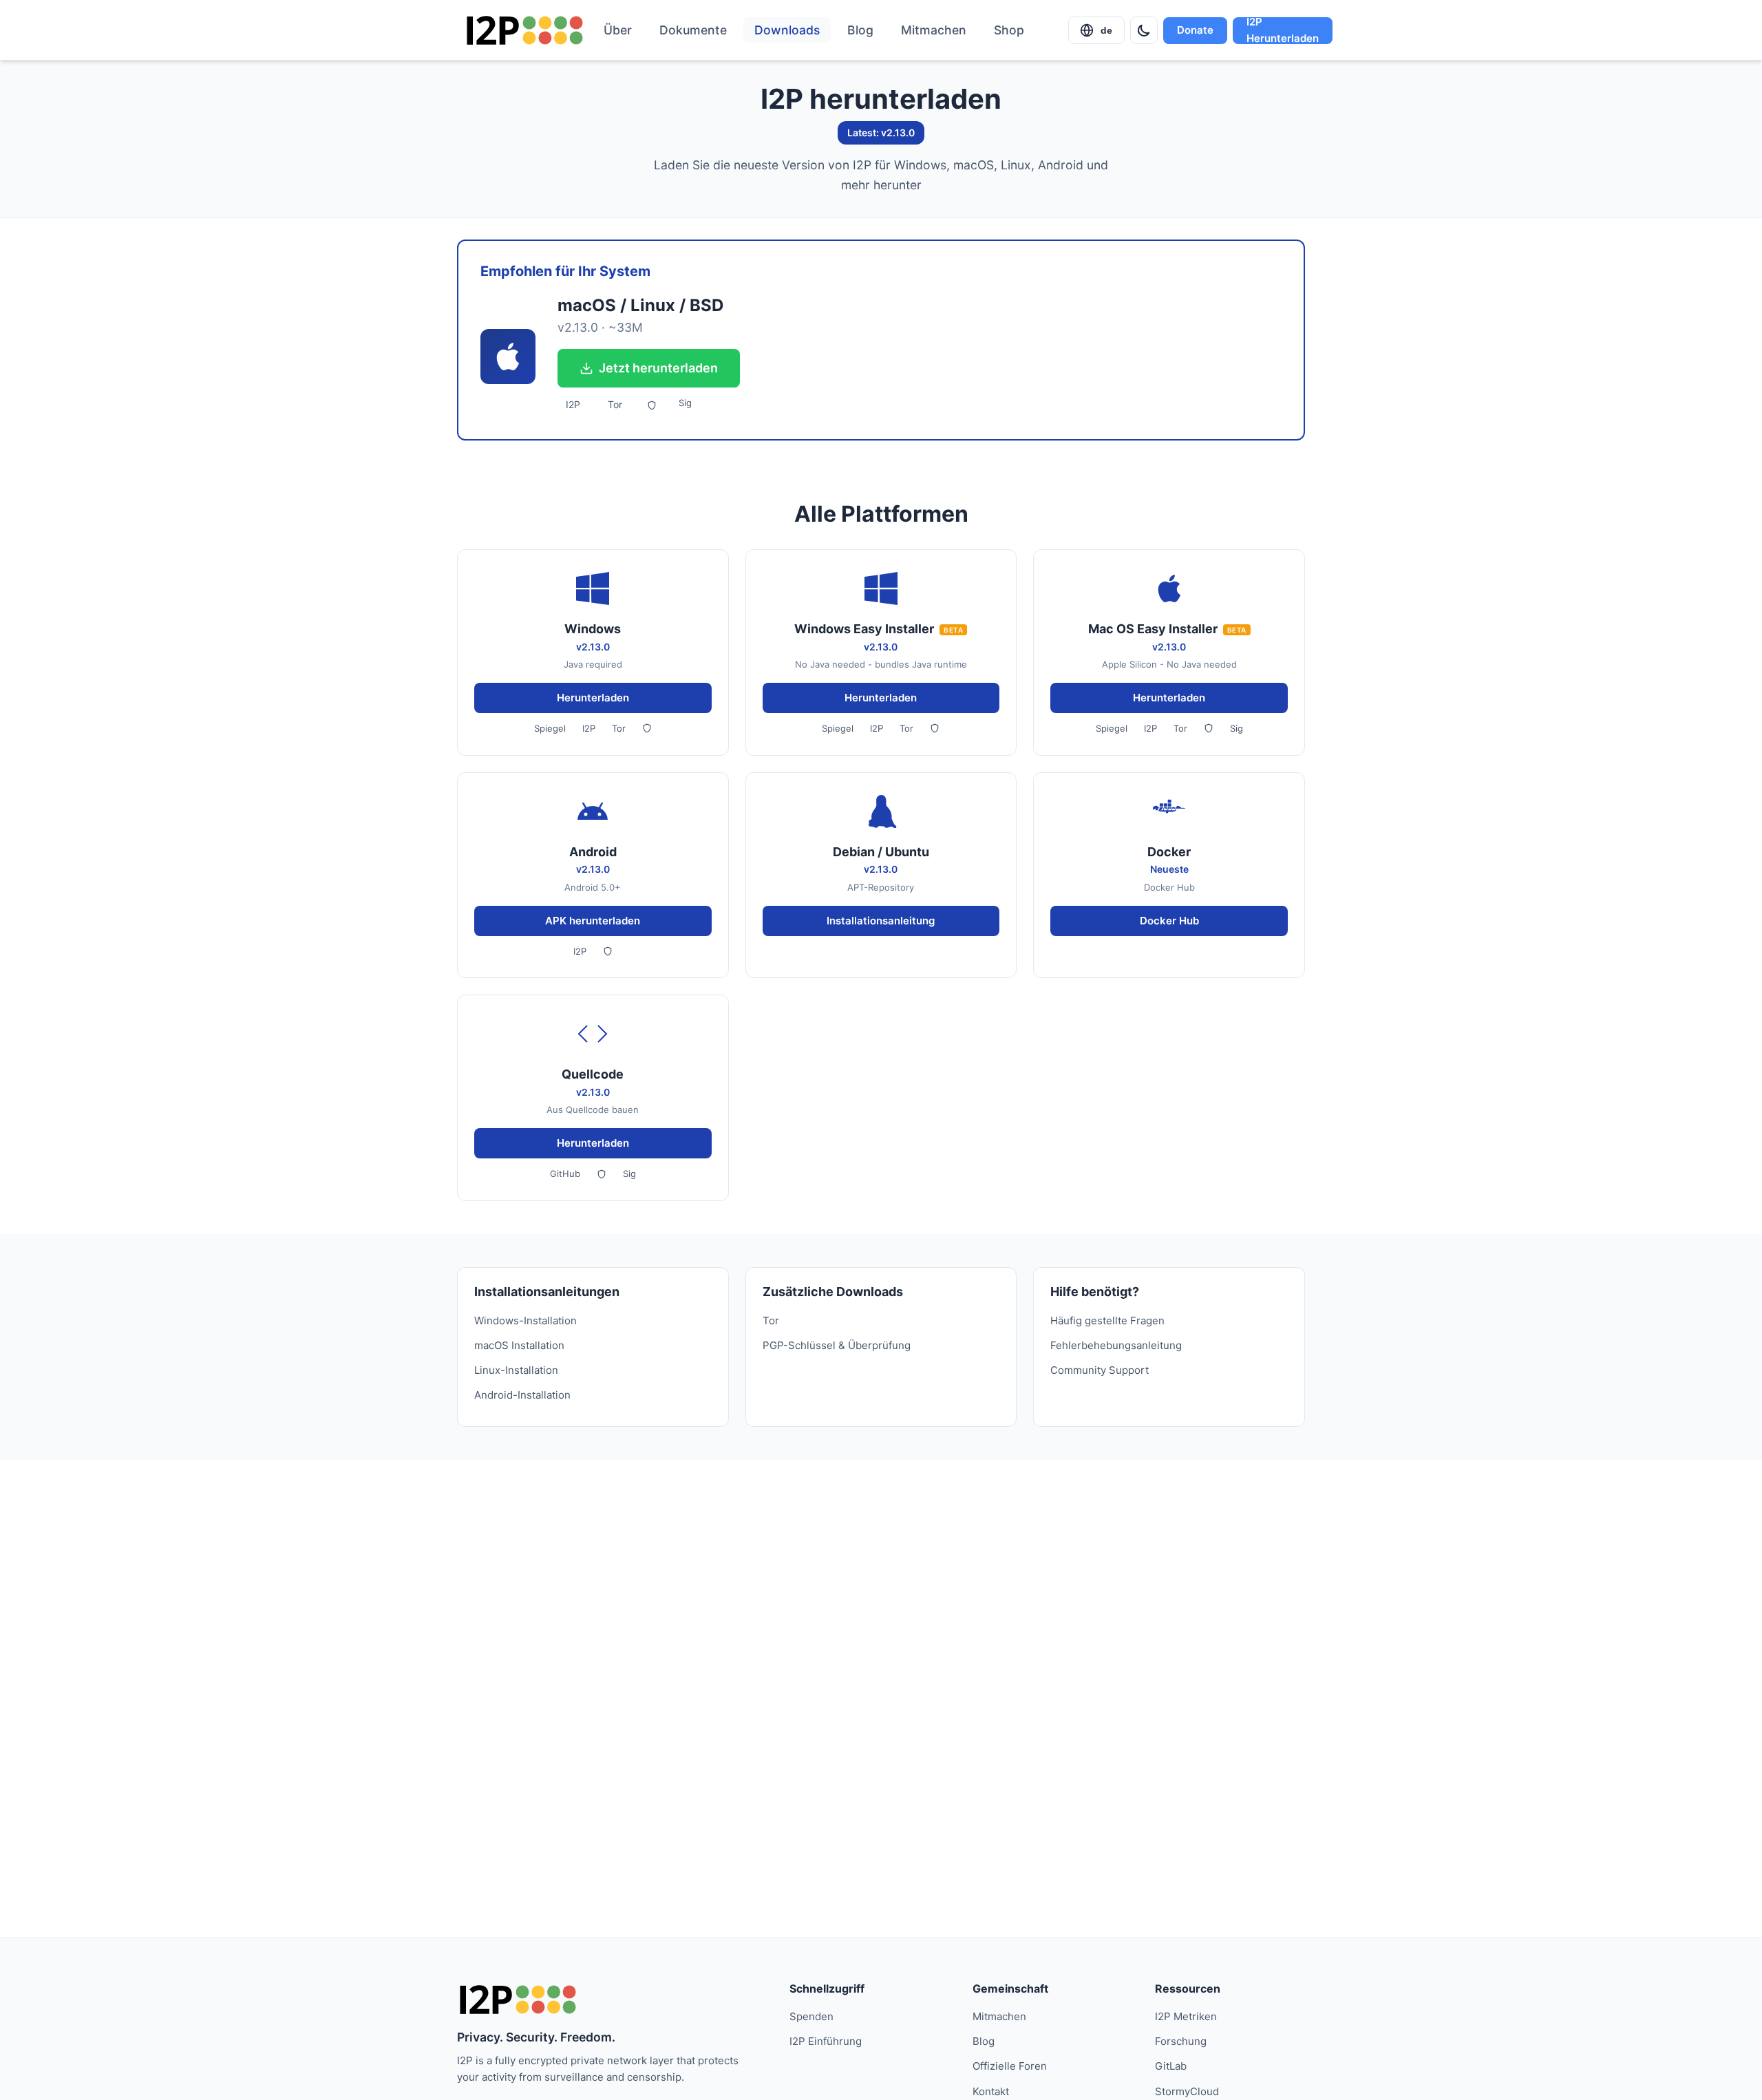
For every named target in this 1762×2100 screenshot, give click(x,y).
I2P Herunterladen (1283, 31)
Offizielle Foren (1010, 2066)
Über (618, 30)
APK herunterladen (593, 921)
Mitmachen (934, 30)
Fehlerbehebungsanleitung (1116, 1345)
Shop (1009, 30)
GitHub (565, 1174)
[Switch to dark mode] (1144, 30)
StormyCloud (1187, 2091)
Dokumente (693, 30)
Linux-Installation (516, 1370)
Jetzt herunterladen (658, 368)
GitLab (1171, 2066)
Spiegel (550, 728)
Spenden (811, 2016)
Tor (615, 404)
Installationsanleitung (881, 921)
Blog (860, 30)
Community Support (1100, 1370)
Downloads (787, 30)
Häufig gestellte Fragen (1107, 1321)
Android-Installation (522, 1395)
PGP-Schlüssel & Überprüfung (837, 1345)
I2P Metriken (1186, 2016)
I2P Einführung (826, 2041)
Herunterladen (593, 698)
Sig (685, 403)
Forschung (1181, 2041)
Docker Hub (1169, 921)
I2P (573, 404)
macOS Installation (519, 1345)
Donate (1195, 30)
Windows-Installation (526, 1321)
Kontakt (991, 2091)
